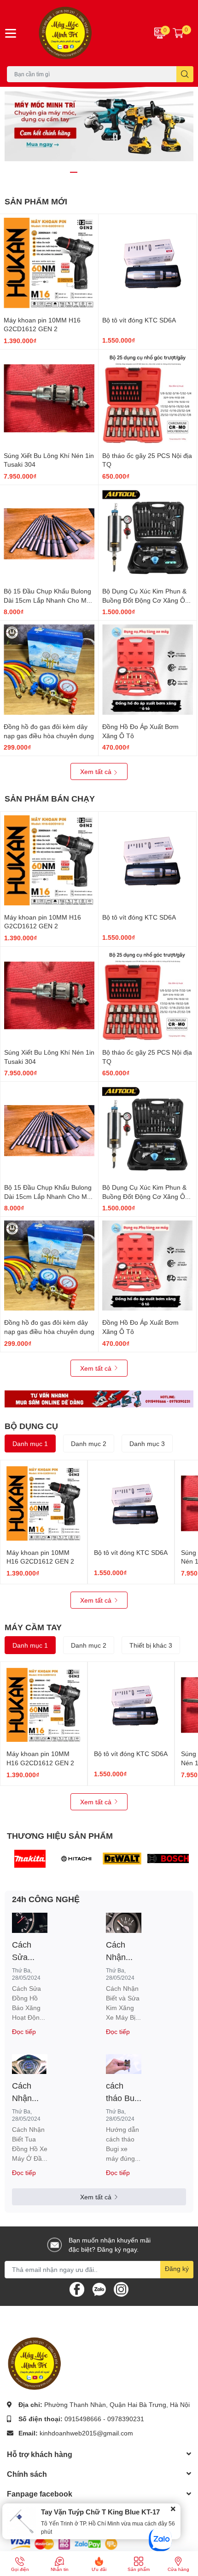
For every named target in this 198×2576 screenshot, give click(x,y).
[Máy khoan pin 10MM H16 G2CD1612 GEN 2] (49, 263)
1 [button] (74, 172)
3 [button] (94, 172)
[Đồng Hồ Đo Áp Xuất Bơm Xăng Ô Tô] (148, 669)
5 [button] (114, 172)
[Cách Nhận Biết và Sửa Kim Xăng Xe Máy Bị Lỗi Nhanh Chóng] (124, 1923)
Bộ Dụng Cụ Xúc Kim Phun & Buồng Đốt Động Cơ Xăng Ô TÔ (144, 600)
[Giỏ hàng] (178, 33)
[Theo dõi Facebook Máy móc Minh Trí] (77, 2288)
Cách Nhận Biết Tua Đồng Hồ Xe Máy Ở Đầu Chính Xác (28, 2092)
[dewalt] (122, 1859)
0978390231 (126, 2419)
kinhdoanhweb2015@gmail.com (86, 2433)
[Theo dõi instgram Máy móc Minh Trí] (121, 2288)
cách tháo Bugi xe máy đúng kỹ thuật (123, 2092)
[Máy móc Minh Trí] (83, 33)
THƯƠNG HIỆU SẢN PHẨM (60, 1836)
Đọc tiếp (24, 2031)
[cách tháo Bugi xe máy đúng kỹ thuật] (124, 2064)
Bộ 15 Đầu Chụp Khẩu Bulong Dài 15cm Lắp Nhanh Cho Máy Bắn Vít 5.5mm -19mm (49, 600)
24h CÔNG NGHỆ (46, 1899)
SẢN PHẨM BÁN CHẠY (50, 798)
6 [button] (124, 172)
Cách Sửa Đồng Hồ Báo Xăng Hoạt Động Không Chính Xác (28, 1951)
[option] (99, 126)
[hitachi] (76, 1859)
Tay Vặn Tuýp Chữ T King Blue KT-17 (100, 2512)
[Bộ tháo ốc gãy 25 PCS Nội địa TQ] (148, 398)
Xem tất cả (97, 771)
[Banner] (99, 1399)
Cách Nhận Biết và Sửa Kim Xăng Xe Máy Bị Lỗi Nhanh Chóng (122, 1951)
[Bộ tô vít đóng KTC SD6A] (148, 263)
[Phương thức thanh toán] (64, 2543)
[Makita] (30, 1859)
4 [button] (104, 172)
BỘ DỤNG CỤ (31, 1426)
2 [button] (84, 172)
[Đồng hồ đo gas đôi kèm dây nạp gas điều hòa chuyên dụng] (49, 669)
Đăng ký (177, 2268)
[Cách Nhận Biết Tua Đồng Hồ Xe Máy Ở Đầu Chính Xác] (30, 2064)
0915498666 (83, 2419)
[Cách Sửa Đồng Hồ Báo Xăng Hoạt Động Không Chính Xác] (30, 1923)
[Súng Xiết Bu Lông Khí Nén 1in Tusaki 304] (49, 398)
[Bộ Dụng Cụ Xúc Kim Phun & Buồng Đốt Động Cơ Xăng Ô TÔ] (148, 534)
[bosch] (168, 1859)
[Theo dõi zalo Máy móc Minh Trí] (99, 2288)
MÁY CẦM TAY (33, 1627)
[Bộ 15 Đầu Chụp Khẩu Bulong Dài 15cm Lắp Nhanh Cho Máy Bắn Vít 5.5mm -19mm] (49, 534)
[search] (185, 74)
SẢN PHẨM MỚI (36, 201)
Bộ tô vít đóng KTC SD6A (139, 320)
